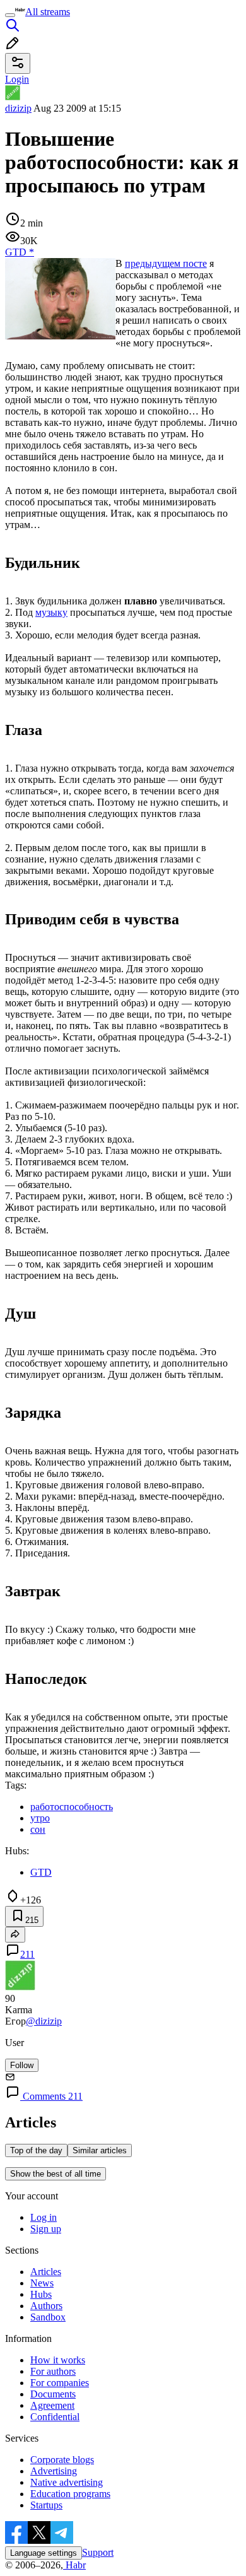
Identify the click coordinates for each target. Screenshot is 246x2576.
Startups (46, 2505)
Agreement (52, 2405)
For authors (53, 2371)
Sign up (46, 2229)
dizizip (18, 108)
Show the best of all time (56, 2174)
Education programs (70, 2494)
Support (98, 2552)
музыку (51, 612)
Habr (74, 2565)
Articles (46, 2272)
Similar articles (100, 2150)
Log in (44, 2217)
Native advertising (67, 2482)
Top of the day (36, 2150)
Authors (46, 2306)
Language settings (44, 2553)
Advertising (54, 2471)
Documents (53, 2394)
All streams (48, 12)
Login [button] (17, 79)
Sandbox (48, 2317)
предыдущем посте (166, 263)
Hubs (41, 2294)
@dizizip (44, 2021)
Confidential (55, 2417)
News (42, 2283)
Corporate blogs (62, 2460)
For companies (60, 2383)
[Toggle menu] (10, 15)
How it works (58, 2360)
